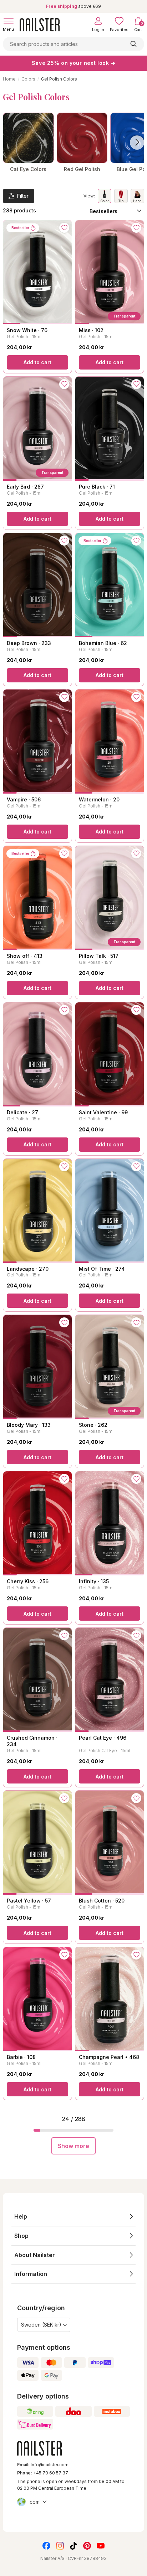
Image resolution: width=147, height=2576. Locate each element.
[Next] (137, 143)
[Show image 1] (12, 324)
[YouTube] (101, 2546)
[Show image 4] (63, 324)
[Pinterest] (87, 2546)
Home (9, 79)
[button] (73, 2217)
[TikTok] (73, 2546)
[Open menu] (9, 21)
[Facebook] (46, 2546)
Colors (28, 79)
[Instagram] (60, 2546)
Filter (23, 196)
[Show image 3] (46, 324)
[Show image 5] (137, 324)
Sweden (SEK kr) (41, 2325)
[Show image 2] (29, 324)
